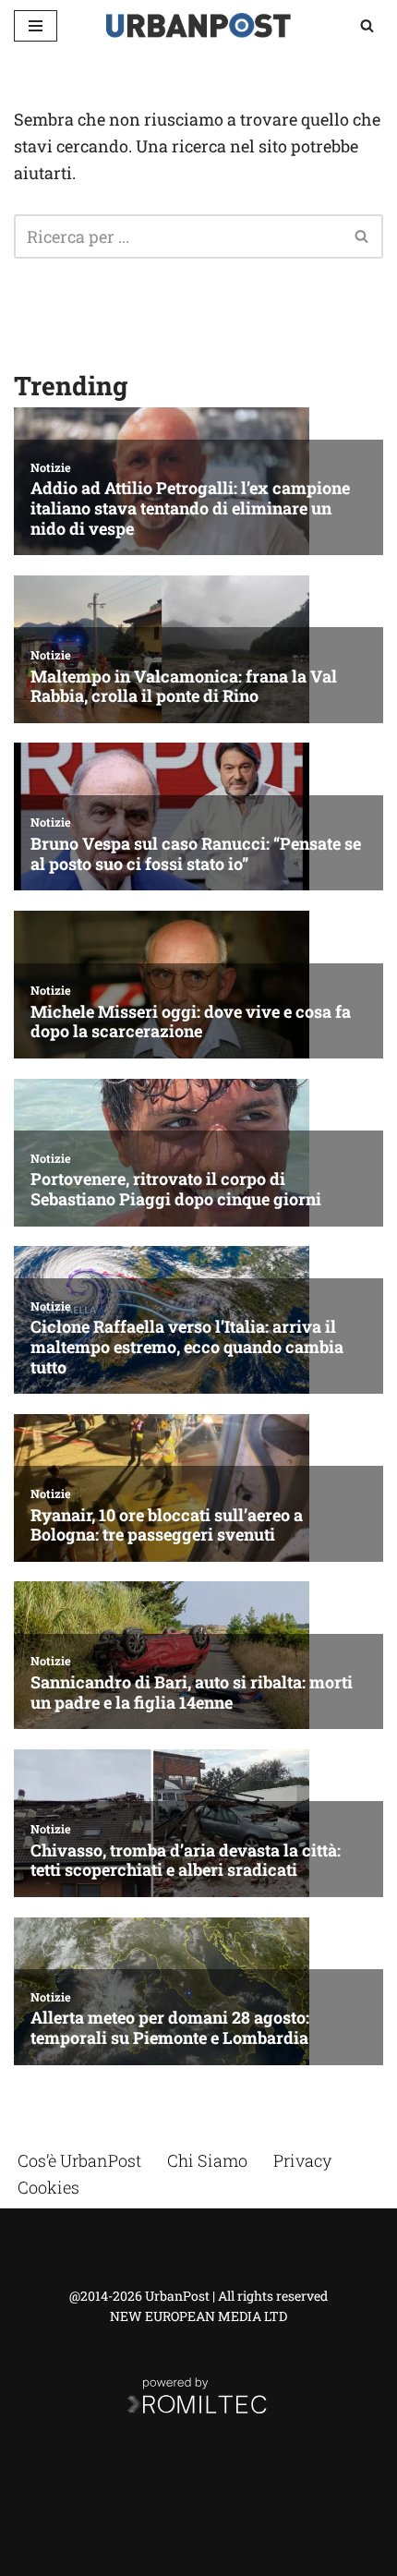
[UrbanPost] (198, 25)
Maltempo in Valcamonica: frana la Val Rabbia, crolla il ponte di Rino (184, 687)
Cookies (48, 2187)
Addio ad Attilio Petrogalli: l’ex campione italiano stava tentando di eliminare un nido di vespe (190, 508)
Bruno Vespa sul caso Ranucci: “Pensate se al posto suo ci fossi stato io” (196, 854)
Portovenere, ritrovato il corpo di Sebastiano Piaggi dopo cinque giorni (176, 1189)
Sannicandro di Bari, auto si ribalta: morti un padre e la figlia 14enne (192, 1693)
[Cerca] (367, 25)
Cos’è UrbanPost (79, 2160)
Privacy (302, 2160)
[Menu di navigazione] (36, 26)
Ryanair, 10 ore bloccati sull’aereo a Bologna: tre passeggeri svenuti (167, 1525)
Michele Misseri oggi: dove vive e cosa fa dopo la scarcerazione (191, 1022)
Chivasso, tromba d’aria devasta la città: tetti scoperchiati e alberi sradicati (186, 1861)
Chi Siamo (207, 2160)
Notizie (51, 467)
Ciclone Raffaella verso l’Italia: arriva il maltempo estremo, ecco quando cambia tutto (187, 1347)
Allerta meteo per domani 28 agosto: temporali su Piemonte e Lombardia (170, 2028)
